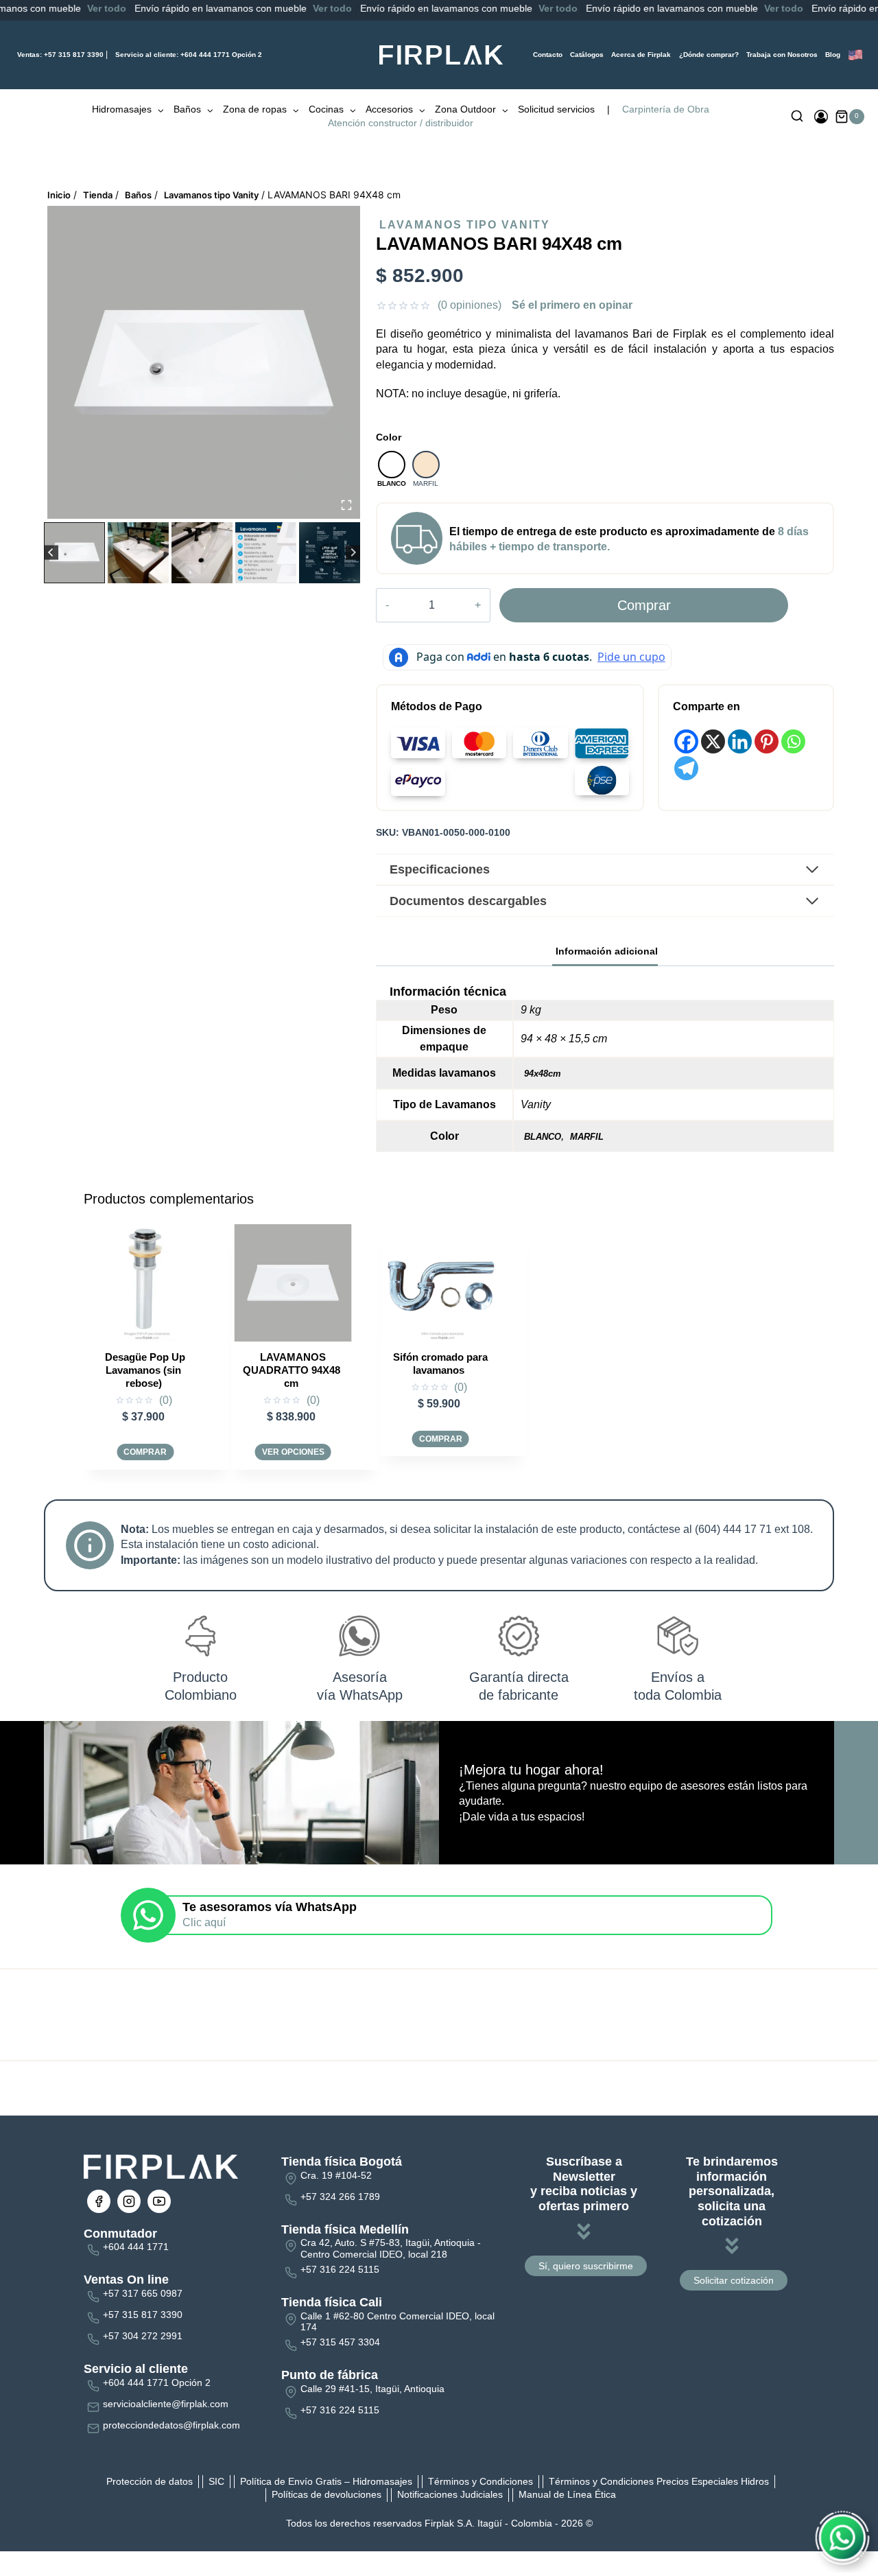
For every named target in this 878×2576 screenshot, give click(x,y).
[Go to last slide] (51, 553)
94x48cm (543, 1074)
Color (389, 437)
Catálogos (587, 55)
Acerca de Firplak (641, 55)
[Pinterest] (767, 741)
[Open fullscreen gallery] (346, 505)
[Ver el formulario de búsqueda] (797, 117)
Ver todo (69, 8)
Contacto (548, 55)
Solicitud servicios (556, 109)
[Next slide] (353, 553)
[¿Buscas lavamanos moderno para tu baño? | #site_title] (204, 362)
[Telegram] (686, 768)
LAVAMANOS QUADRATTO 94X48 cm (292, 1370)
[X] (713, 741)
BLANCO (543, 1137)
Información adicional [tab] (607, 951)
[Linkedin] (740, 741)
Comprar (644, 605)
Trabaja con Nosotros (782, 55)
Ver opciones (293, 1452)
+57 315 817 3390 (60, 55)
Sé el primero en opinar (572, 305)
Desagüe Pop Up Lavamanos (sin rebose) (145, 1370)
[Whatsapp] (793, 741)
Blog (833, 55)
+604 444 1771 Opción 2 (189, 55)
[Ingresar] (821, 117)
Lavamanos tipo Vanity (465, 225)
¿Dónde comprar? (709, 55)
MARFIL (587, 1137)
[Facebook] (686, 741)
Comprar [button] (145, 1452)
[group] (74, 553)
